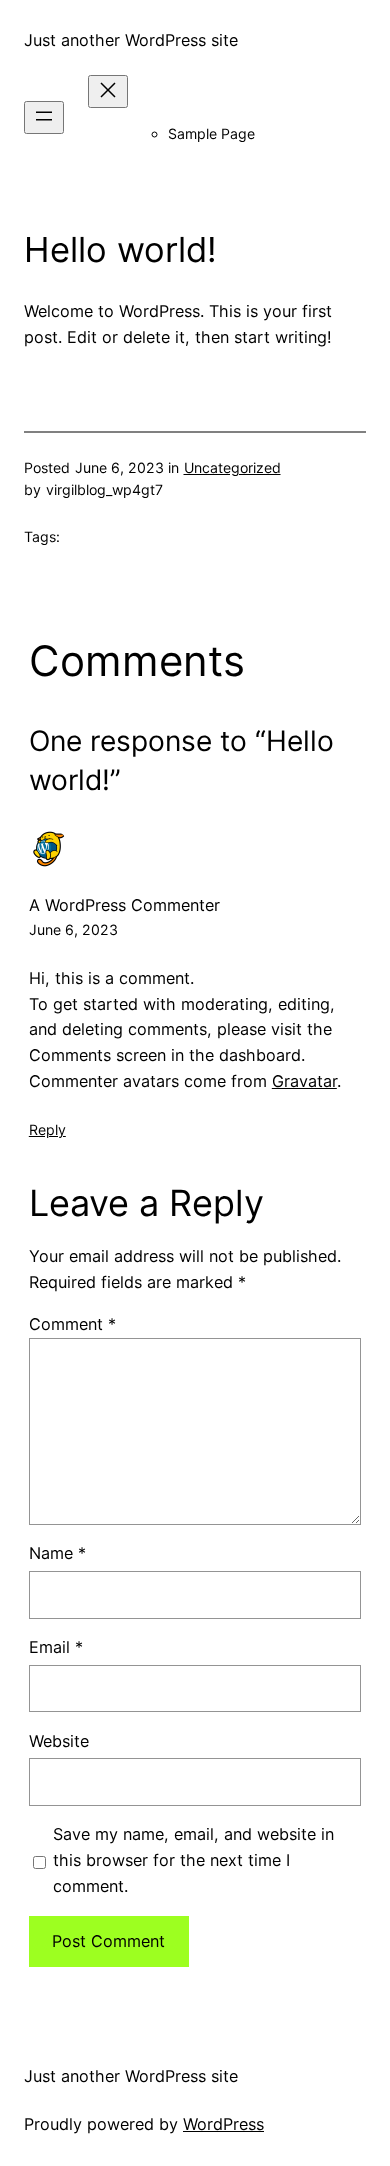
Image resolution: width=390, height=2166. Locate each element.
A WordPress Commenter (124, 905)
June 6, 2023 (73, 929)
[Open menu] (44, 117)
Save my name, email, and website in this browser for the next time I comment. (193, 1860)
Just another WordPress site (131, 40)
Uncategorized (232, 467)
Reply (47, 1129)
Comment (72, 1324)
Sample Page (211, 133)
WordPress (223, 2124)
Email (56, 1647)
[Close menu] (108, 91)
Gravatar (304, 1081)
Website (59, 1741)
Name (57, 1553)
